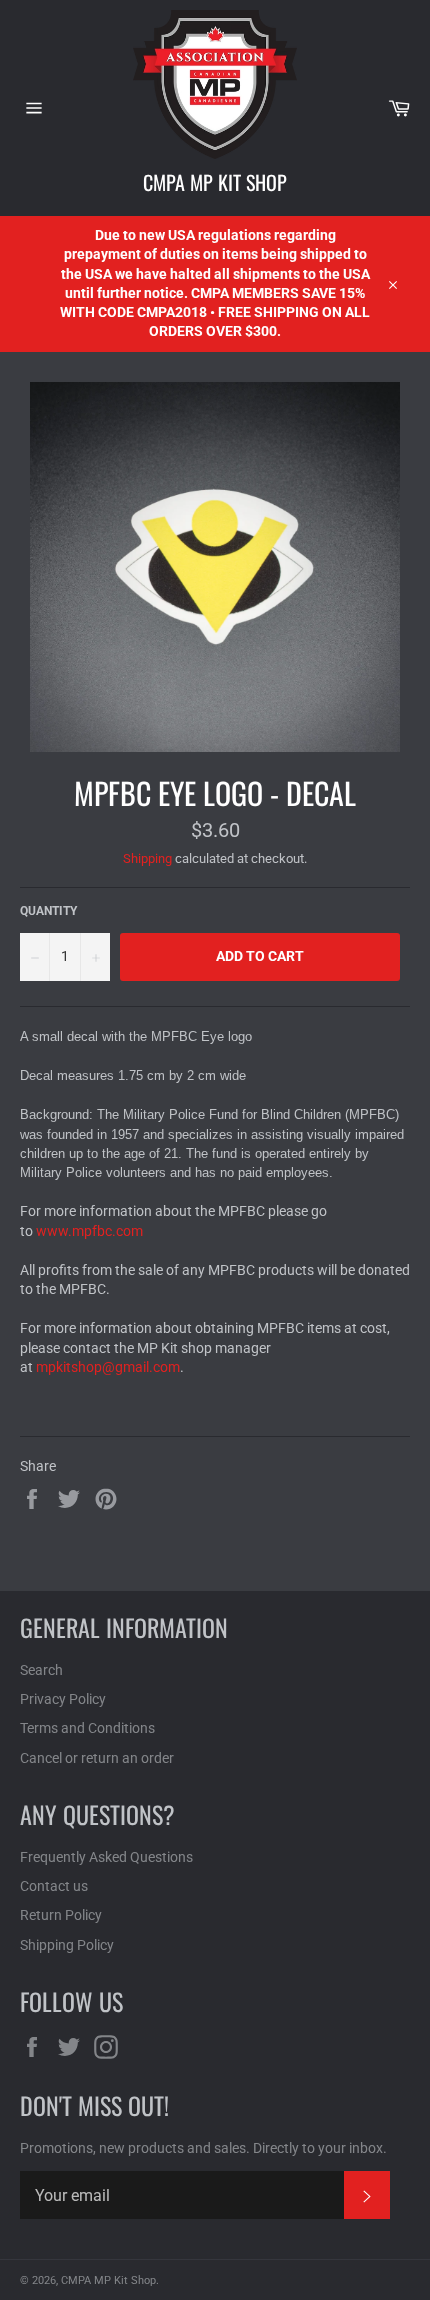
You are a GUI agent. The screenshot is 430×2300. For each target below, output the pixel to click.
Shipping (147, 858)
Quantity (48, 911)
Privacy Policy (63, 1699)
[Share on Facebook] (33, 1497)
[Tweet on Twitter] (70, 1497)
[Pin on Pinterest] (106, 1497)
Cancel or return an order (97, 1758)
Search (41, 1670)
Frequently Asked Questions (106, 1857)
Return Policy (61, 1915)
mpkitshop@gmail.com (108, 1367)
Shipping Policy (67, 1945)
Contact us (54, 1886)
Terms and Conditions (87, 1728)
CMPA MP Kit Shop (215, 182)
